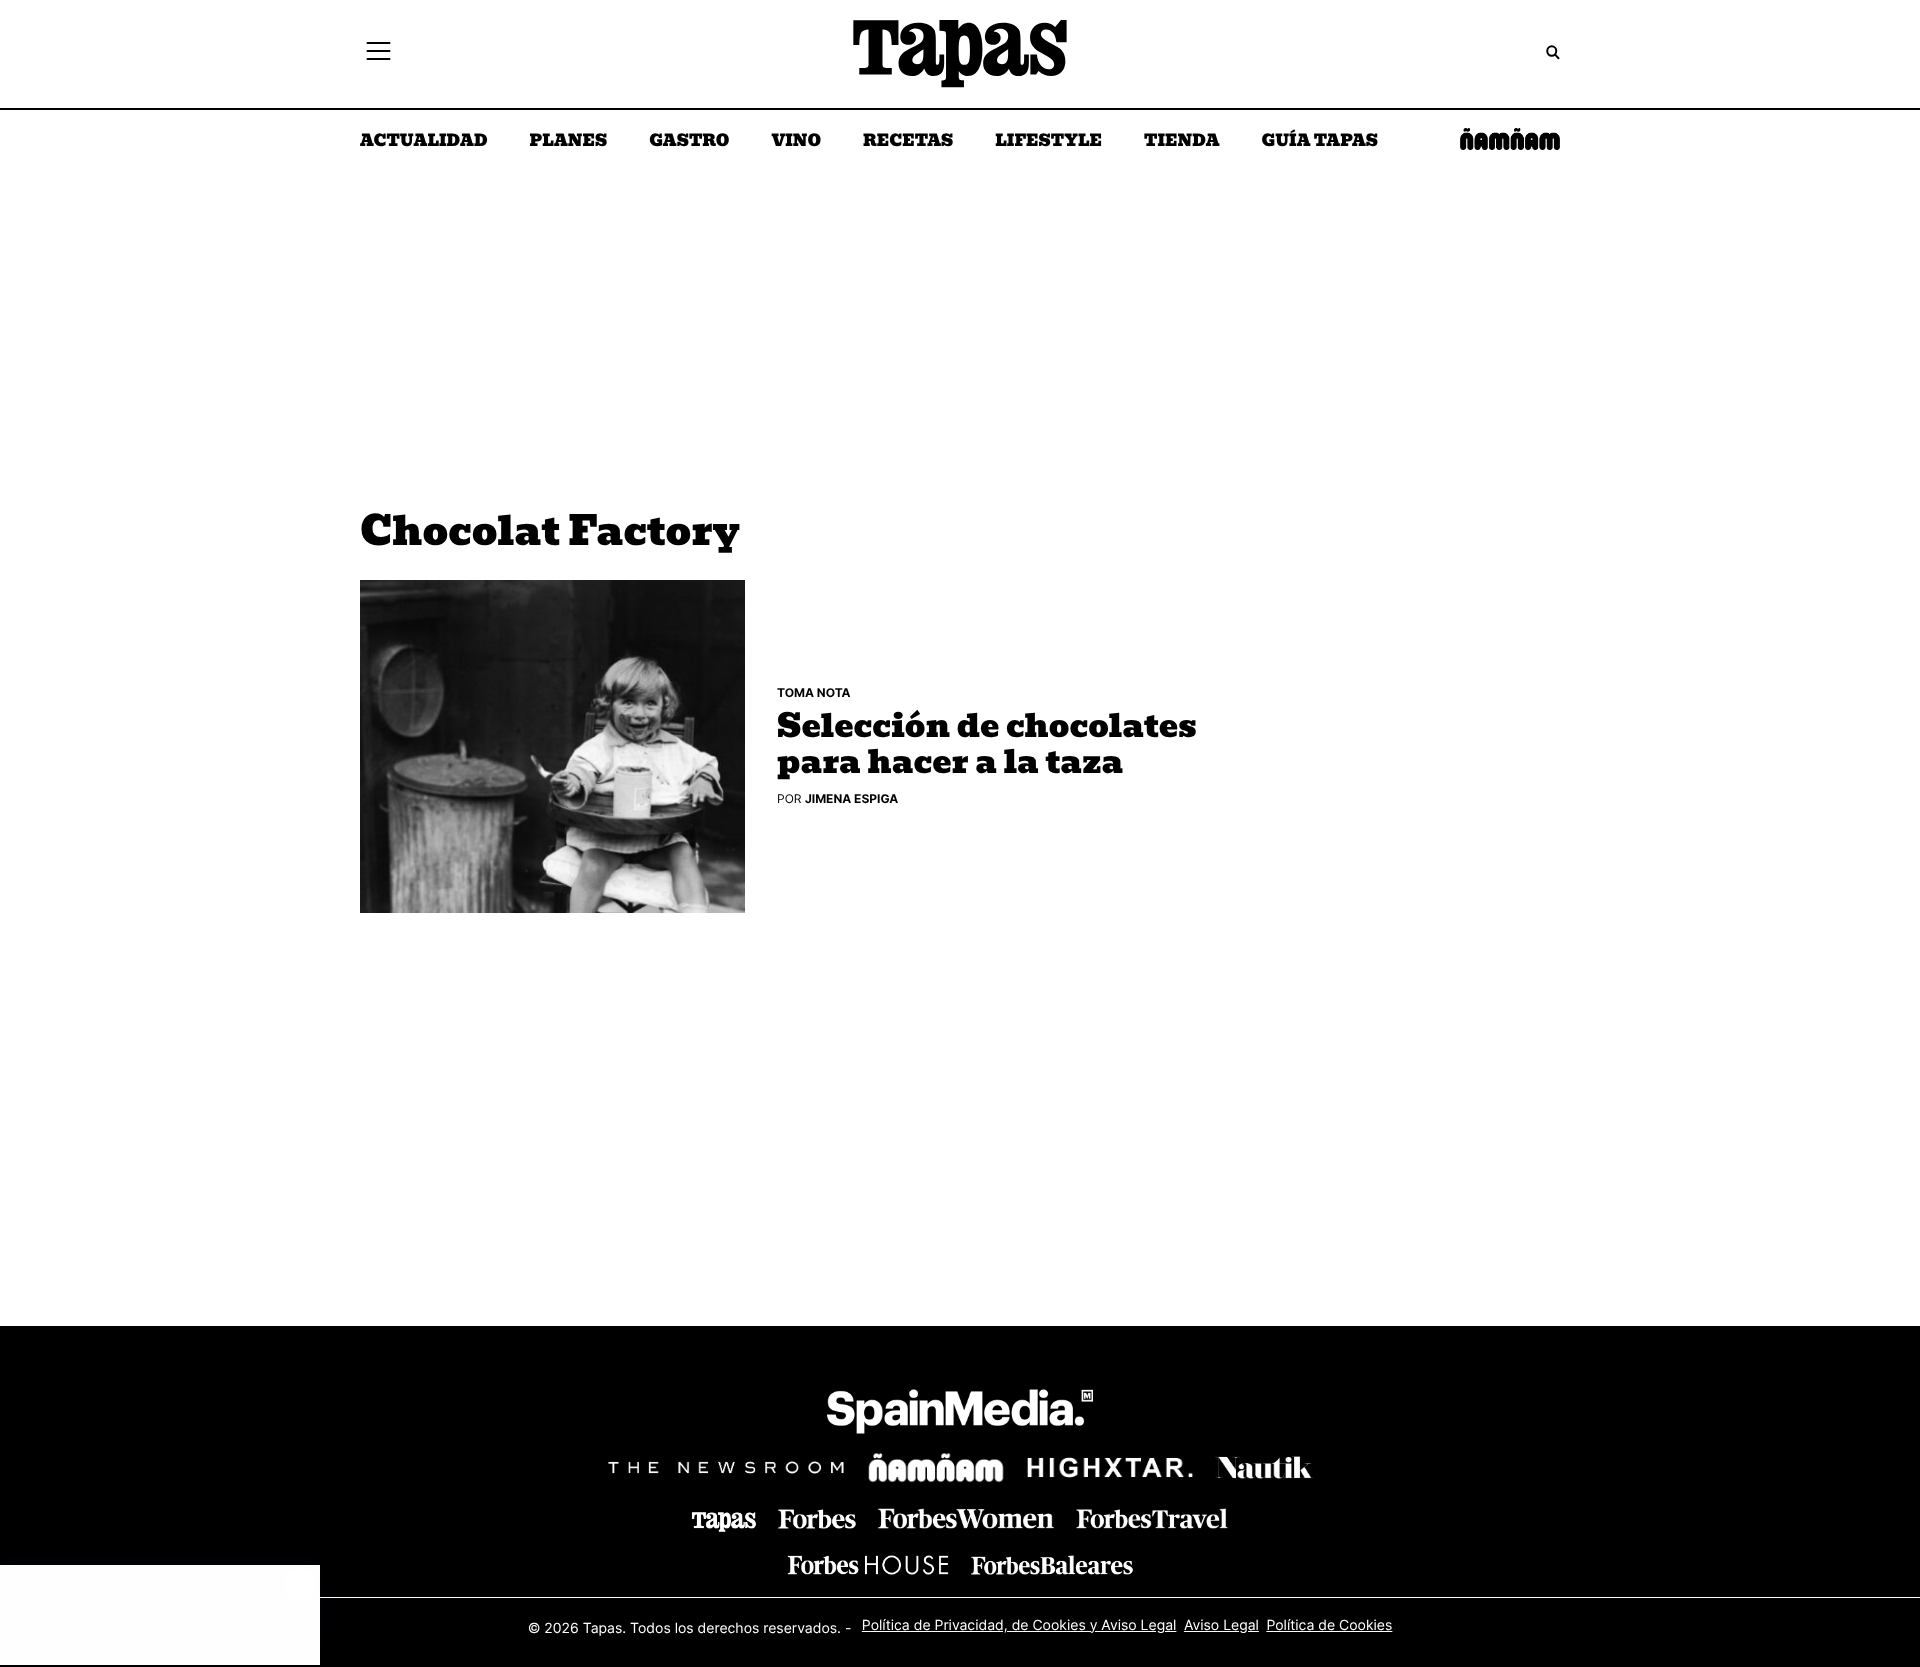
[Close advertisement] (300, 1585)
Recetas (908, 142)
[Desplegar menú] (378, 54)
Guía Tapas (1319, 142)
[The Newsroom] (726, 1467)
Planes (569, 142)
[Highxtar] (1110, 1467)
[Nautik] (1264, 1468)
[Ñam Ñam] (936, 1468)
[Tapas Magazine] (724, 1522)
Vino (796, 142)
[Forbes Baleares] (1052, 1564)
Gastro (689, 142)
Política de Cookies (1329, 1625)
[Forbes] (817, 1519)
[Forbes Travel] (966, 1518)
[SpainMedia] (960, 1414)
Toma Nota (814, 692)
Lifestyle (1048, 142)
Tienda (1181, 142)
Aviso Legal (1221, 1625)
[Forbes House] (868, 1564)
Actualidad (424, 142)
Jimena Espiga (851, 798)
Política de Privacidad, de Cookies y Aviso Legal (1019, 1625)
